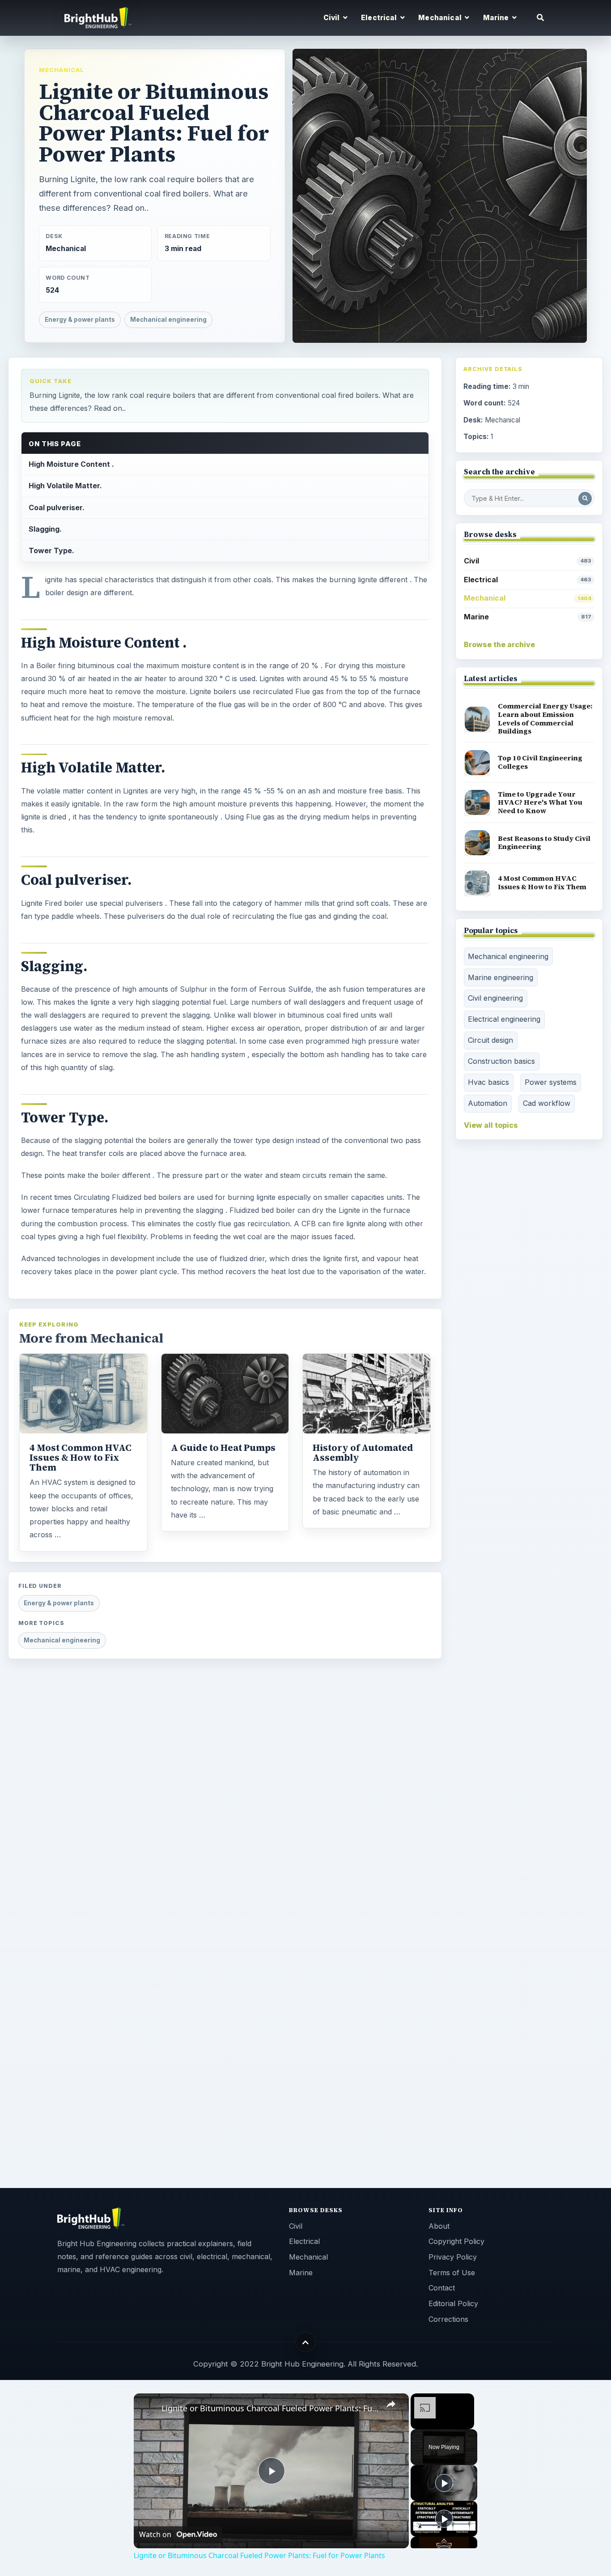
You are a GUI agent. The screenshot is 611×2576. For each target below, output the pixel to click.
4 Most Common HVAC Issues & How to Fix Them (81, 1458)
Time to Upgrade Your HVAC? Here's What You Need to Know (540, 802)
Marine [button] (497, 18)
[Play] (444, 2483)
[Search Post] (585, 499)
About (439, 2226)
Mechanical (62, 70)
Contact (442, 2288)
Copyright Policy (456, 2241)
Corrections (448, 2319)
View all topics (491, 1125)
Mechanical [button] (441, 18)
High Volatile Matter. (65, 486)
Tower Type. (51, 550)
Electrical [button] (380, 18)
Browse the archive (499, 644)
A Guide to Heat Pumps (223, 1448)
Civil (528, 561)
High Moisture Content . (71, 464)
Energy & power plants (80, 320)
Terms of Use (452, 2273)
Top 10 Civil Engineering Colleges (540, 762)
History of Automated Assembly (363, 1453)
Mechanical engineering (168, 320)
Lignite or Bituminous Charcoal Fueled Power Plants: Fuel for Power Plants (270, 2408)
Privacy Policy (453, 2257)
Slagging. (45, 529)
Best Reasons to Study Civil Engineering (544, 843)
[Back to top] (306, 2342)
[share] (391, 2404)
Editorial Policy (453, 2303)
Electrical (528, 580)
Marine (528, 617)
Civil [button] (332, 18)
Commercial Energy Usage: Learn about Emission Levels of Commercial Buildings (545, 719)
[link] (148, 2408)
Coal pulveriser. (57, 508)
